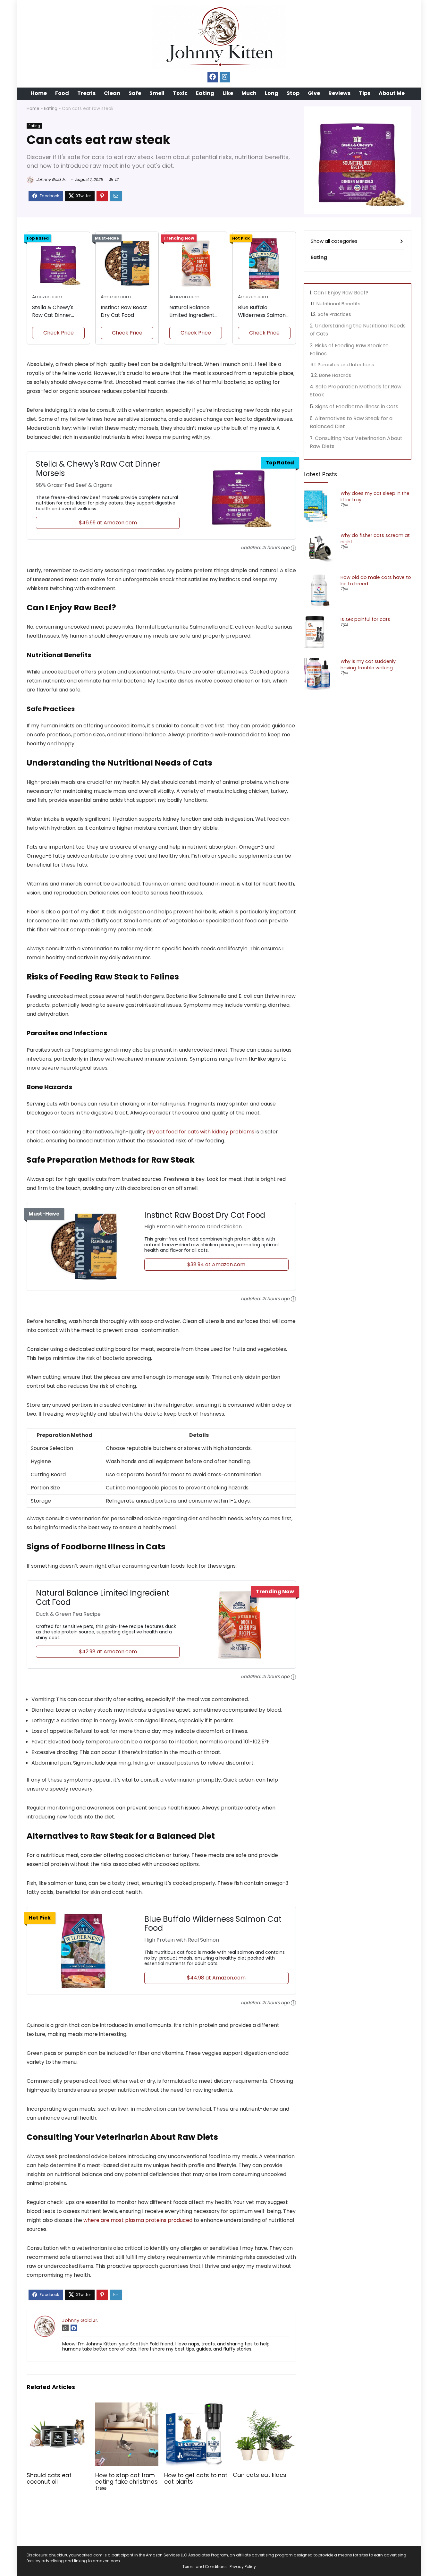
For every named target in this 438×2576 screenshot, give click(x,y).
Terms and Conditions (205, 2567)
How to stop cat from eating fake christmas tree (126, 2482)
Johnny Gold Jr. (51, 179)
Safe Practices (334, 314)
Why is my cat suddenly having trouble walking (368, 665)
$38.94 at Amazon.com (216, 1264)
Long (272, 93)
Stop (293, 93)
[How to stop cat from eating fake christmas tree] (127, 2407)
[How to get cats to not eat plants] (196, 2407)
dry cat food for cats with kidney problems (200, 1132)
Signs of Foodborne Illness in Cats (357, 407)
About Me (392, 93)
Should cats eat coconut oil (49, 2479)
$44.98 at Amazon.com (216, 1978)
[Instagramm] (225, 77)
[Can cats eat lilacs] (264, 2407)
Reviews (339, 93)
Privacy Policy (243, 2567)
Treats (86, 93)
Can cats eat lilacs (260, 2475)
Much (249, 93)
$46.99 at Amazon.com (108, 523)
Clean (112, 93)
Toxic (180, 93)
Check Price (59, 333)
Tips (365, 93)
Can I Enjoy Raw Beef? (341, 293)
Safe (135, 93)
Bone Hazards (335, 375)
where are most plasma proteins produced (138, 2220)
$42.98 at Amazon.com (108, 1652)
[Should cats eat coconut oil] (58, 2407)
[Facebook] (213, 77)
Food (62, 93)
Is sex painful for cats (365, 619)
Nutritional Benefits (338, 304)
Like (228, 93)
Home (39, 93)
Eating (205, 93)
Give (314, 93)
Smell (157, 93)
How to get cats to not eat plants (196, 2479)
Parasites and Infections (346, 365)
